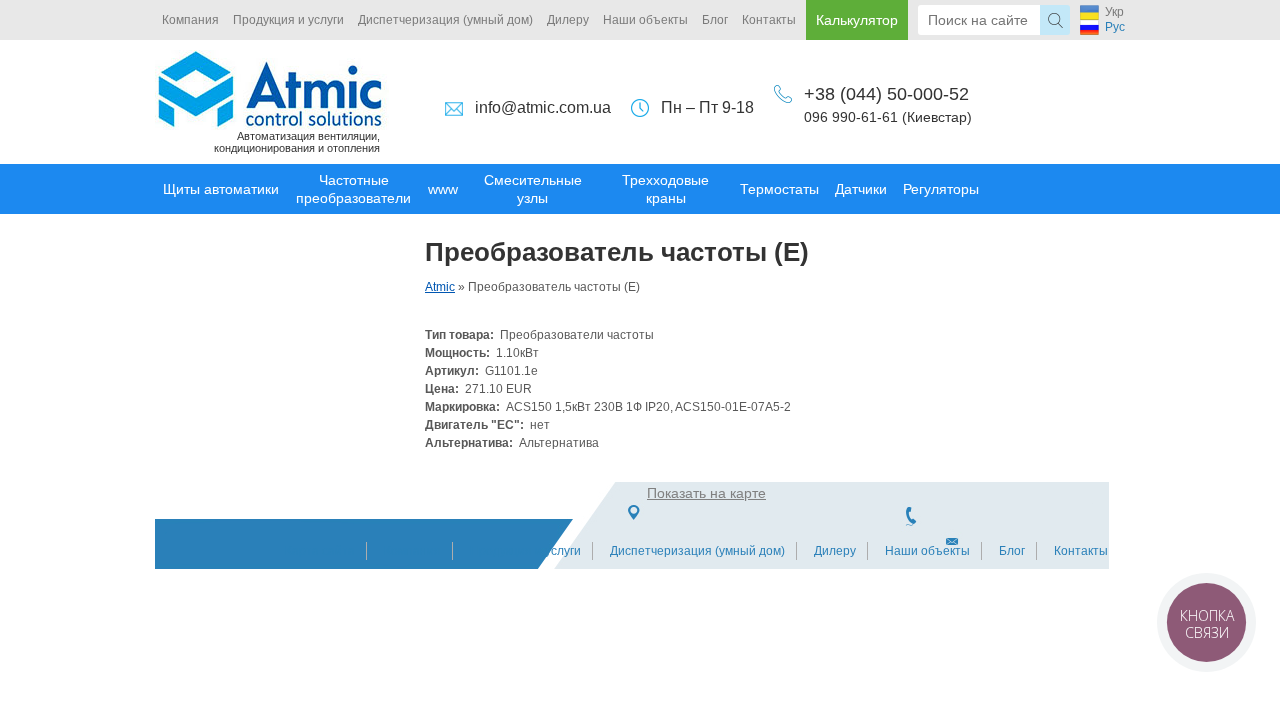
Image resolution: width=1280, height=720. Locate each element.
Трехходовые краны (665, 189)
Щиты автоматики (221, 189)
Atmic (440, 287)
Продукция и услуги (288, 20)
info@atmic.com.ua (543, 107)
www (443, 189)
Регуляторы (941, 189)
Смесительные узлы (533, 189)
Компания (190, 20)
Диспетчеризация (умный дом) (445, 20)
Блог (715, 20)
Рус (1115, 27)
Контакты (769, 20)
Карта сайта (320, 551)
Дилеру (568, 20)
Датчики (861, 189)
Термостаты (779, 189)
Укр (1114, 12)
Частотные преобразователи (353, 189)
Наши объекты (645, 20)
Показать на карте (706, 493)
